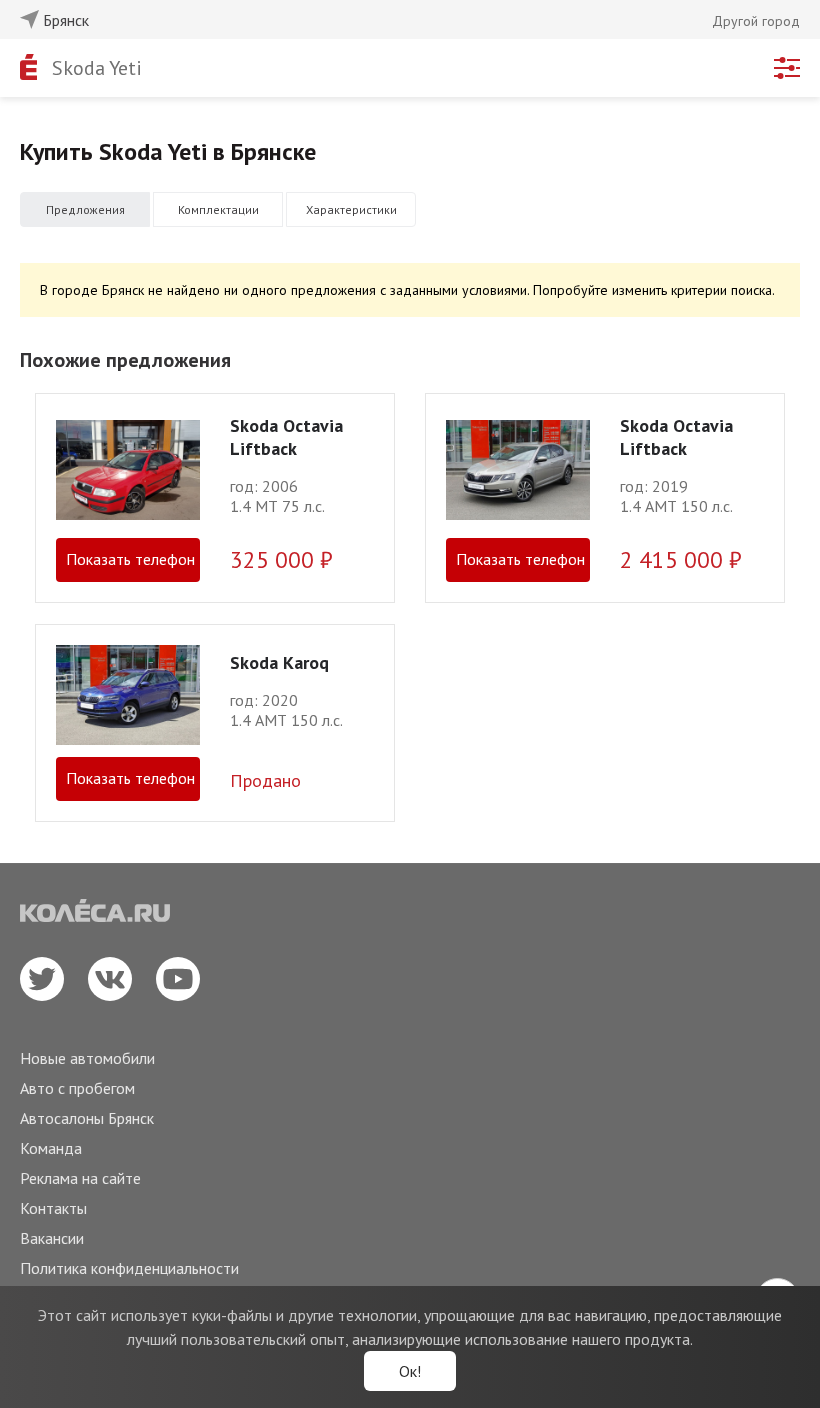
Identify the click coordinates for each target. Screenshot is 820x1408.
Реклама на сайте (80, 1178)
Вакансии (52, 1238)
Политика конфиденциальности (129, 1268)
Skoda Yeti (97, 68)
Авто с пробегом (77, 1088)
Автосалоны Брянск (87, 1118)
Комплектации (218, 209)
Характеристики (351, 209)
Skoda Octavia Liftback (286, 437)
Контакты (53, 1208)
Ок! (410, 1371)
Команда (51, 1148)
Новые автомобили (87, 1058)
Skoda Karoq (279, 662)
